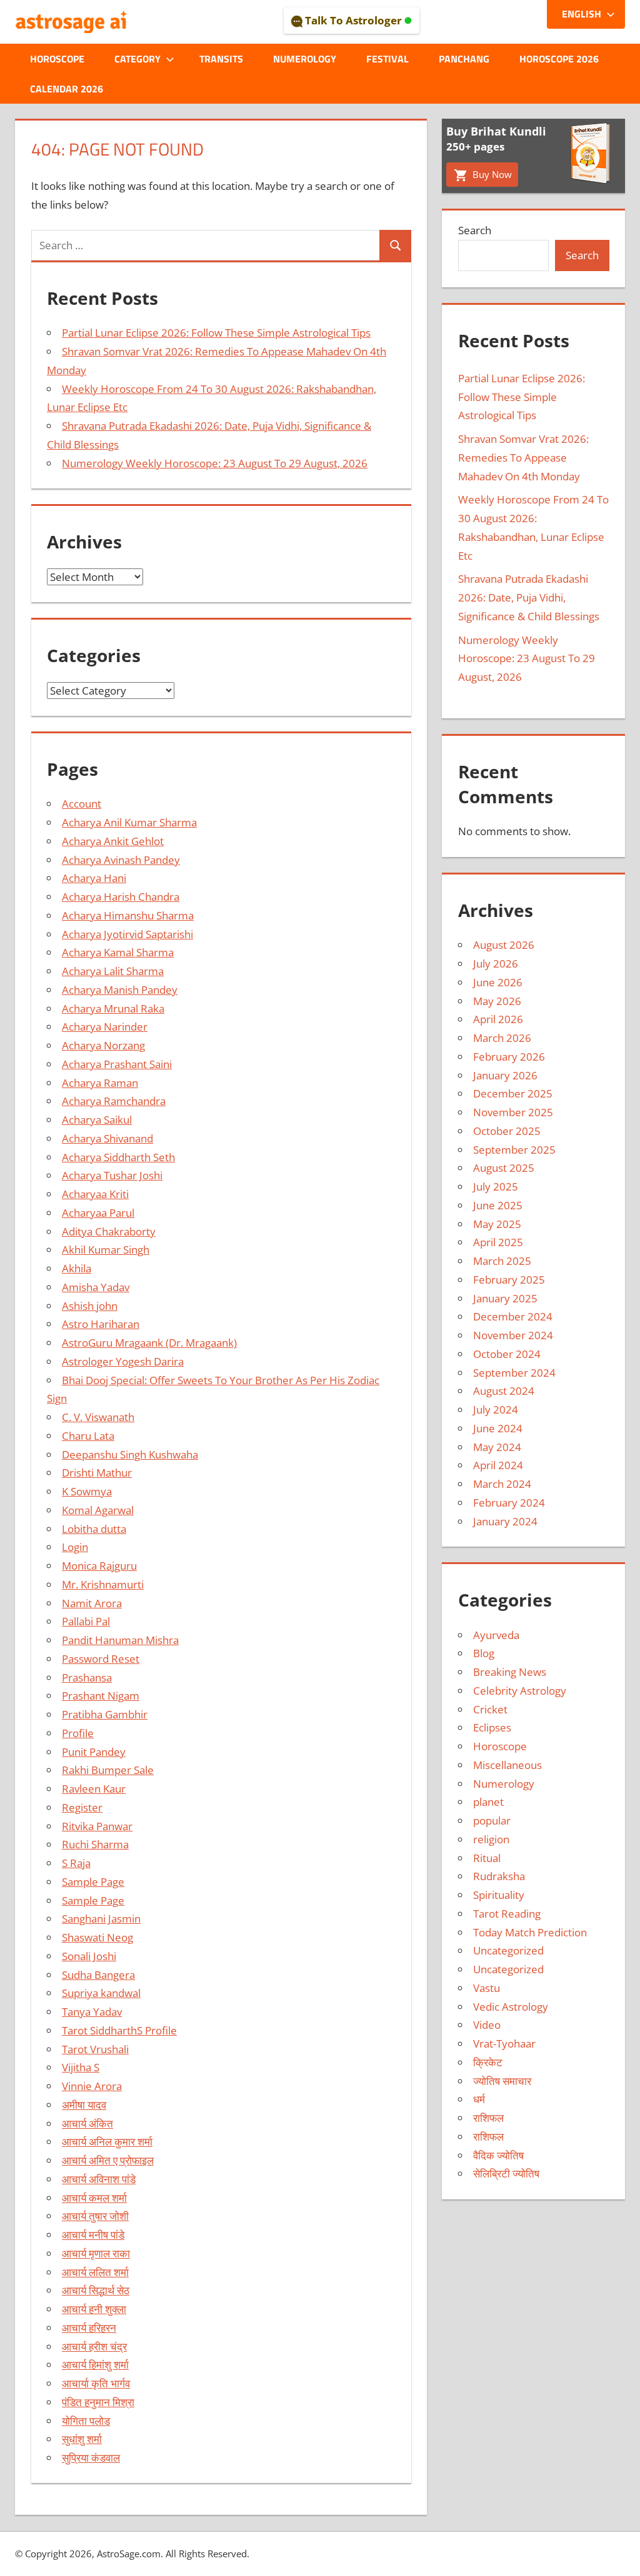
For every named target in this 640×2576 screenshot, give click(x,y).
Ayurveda (496, 1635)
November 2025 (513, 1112)
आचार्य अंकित (87, 2123)
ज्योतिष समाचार (502, 2081)
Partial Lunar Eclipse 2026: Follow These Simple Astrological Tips (216, 333)
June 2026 (498, 982)
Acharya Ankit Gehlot (113, 841)
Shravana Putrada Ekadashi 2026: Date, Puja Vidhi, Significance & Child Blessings (529, 597)
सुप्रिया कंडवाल (91, 2458)
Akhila (77, 1268)
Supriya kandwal (101, 1993)
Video (487, 2025)
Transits (221, 59)
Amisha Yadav (96, 1287)
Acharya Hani (94, 878)
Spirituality (499, 1895)
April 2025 (498, 1242)
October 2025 (507, 1131)
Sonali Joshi (89, 1956)
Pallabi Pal (86, 1621)
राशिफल (488, 2118)
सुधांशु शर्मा (82, 2439)
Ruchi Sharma (95, 1844)
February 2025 (509, 1280)
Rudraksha (499, 1876)
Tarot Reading (507, 1914)
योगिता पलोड (86, 2421)
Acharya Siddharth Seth (118, 1157)
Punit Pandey (94, 1752)
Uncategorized (508, 1950)
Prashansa (87, 1677)
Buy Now (491, 174)
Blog (484, 1653)
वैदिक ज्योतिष (498, 2155)
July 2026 (496, 964)
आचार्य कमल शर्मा (94, 2198)
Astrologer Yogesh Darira (123, 1361)
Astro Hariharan (101, 1324)
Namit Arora (92, 1603)
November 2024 (513, 1335)
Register (82, 1807)
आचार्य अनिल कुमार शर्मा (107, 2142)
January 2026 (505, 1075)
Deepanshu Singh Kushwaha (130, 1454)
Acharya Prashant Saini (117, 1064)
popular (492, 1821)
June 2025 (498, 1205)
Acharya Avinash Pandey (121, 860)
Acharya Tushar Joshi (112, 1175)
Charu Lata (88, 1436)
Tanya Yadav (92, 2012)
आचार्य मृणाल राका (96, 2253)
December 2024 (513, 1316)
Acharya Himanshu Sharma (128, 915)
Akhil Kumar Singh (106, 1250)
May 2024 (497, 1447)
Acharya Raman (100, 1083)
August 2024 (504, 1391)
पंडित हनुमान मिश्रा (98, 2402)
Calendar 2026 (67, 89)
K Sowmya (87, 1491)
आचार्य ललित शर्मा (95, 2272)
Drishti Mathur (97, 1473)
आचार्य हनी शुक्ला (94, 2309)
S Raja (76, 1863)
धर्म (479, 2099)
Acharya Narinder (105, 1027)
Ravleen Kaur (94, 1789)
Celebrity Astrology (520, 1691)
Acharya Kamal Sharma (118, 952)
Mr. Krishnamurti (103, 1584)
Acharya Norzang (103, 1045)
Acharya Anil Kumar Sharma (129, 822)
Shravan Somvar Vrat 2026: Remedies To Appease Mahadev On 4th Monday (523, 458)
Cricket (490, 1709)
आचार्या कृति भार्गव (96, 2383)
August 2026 (504, 945)
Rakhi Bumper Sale (108, 1770)
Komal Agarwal (98, 1510)
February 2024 (509, 1503)
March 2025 (502, 1261)
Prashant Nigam (101, 1696)
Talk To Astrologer (353, 20)
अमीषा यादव (84, 2105)
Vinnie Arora (92, 2086)
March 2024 (502, 1484)
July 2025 (496, 1186)
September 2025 (514, 1150)
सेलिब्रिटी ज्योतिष (506, 2173)
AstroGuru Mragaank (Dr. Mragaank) (149, 1343)
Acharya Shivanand (107, 1138)
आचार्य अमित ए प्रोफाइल (108, 2160)
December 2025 (513, 1093)
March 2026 (502, 1038)
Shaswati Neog (97, 1937)
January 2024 (505, 1521)
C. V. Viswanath (98, 1417)
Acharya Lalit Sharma (113, 971)
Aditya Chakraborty (109, 1231)
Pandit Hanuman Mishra (120, 1640)
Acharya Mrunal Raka (113, 1008)
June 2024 (498, 1428)
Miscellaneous (507, 1765)
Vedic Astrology (511, 2007)
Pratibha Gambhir (105, 1714)
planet (488, 1802)
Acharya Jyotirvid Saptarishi (127, 934)
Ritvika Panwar (97, 1826)
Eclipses (492, 1727)
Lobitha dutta (94, 1529)
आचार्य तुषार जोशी (95, 2216)
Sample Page (93, 1882)
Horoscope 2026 (559, 59)
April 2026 (498, 1019)
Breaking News (510, 1672)
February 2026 (509, 1057)
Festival (387, 59)
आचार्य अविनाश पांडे (99, 2179)
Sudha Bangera (98, 1975)
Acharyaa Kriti (95, 1194)
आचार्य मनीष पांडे (93, 2235)
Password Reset (101, 1659)
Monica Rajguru (99, 1566)
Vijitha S (81, 2067)
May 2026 (497, 1001)
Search (475, 230)
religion (491, 1839)
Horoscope (57, 59)
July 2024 (496, 1409)
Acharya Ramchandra (114, 1101)
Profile (78, 1733)
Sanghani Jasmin (101, 1919)
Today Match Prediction (530, 1932)
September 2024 (514, 1373)
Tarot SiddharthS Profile (119, 2030)
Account (82, 804)
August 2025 (504, 1168)
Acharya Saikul (97, 1120)
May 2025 (497, 1224)
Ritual (487, 1858)
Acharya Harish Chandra (121, 897)
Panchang (464, 59)
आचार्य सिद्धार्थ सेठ (96, 2290)
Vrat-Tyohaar (504, 2043)
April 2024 (498, 1465)
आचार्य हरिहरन (89, 2328)
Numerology (305, 59)
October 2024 (507, 1354)
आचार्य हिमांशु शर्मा (95, 2365)
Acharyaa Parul (98, 1213)
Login (75, 1547)
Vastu (487, 1988)
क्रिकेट (488, 2062)
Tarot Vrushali (95, 2049)
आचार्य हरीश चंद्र (94, 2346)
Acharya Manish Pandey (120, 990)
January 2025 (505, 1298)
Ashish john (90, 1306)
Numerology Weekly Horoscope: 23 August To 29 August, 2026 (215, 463)
